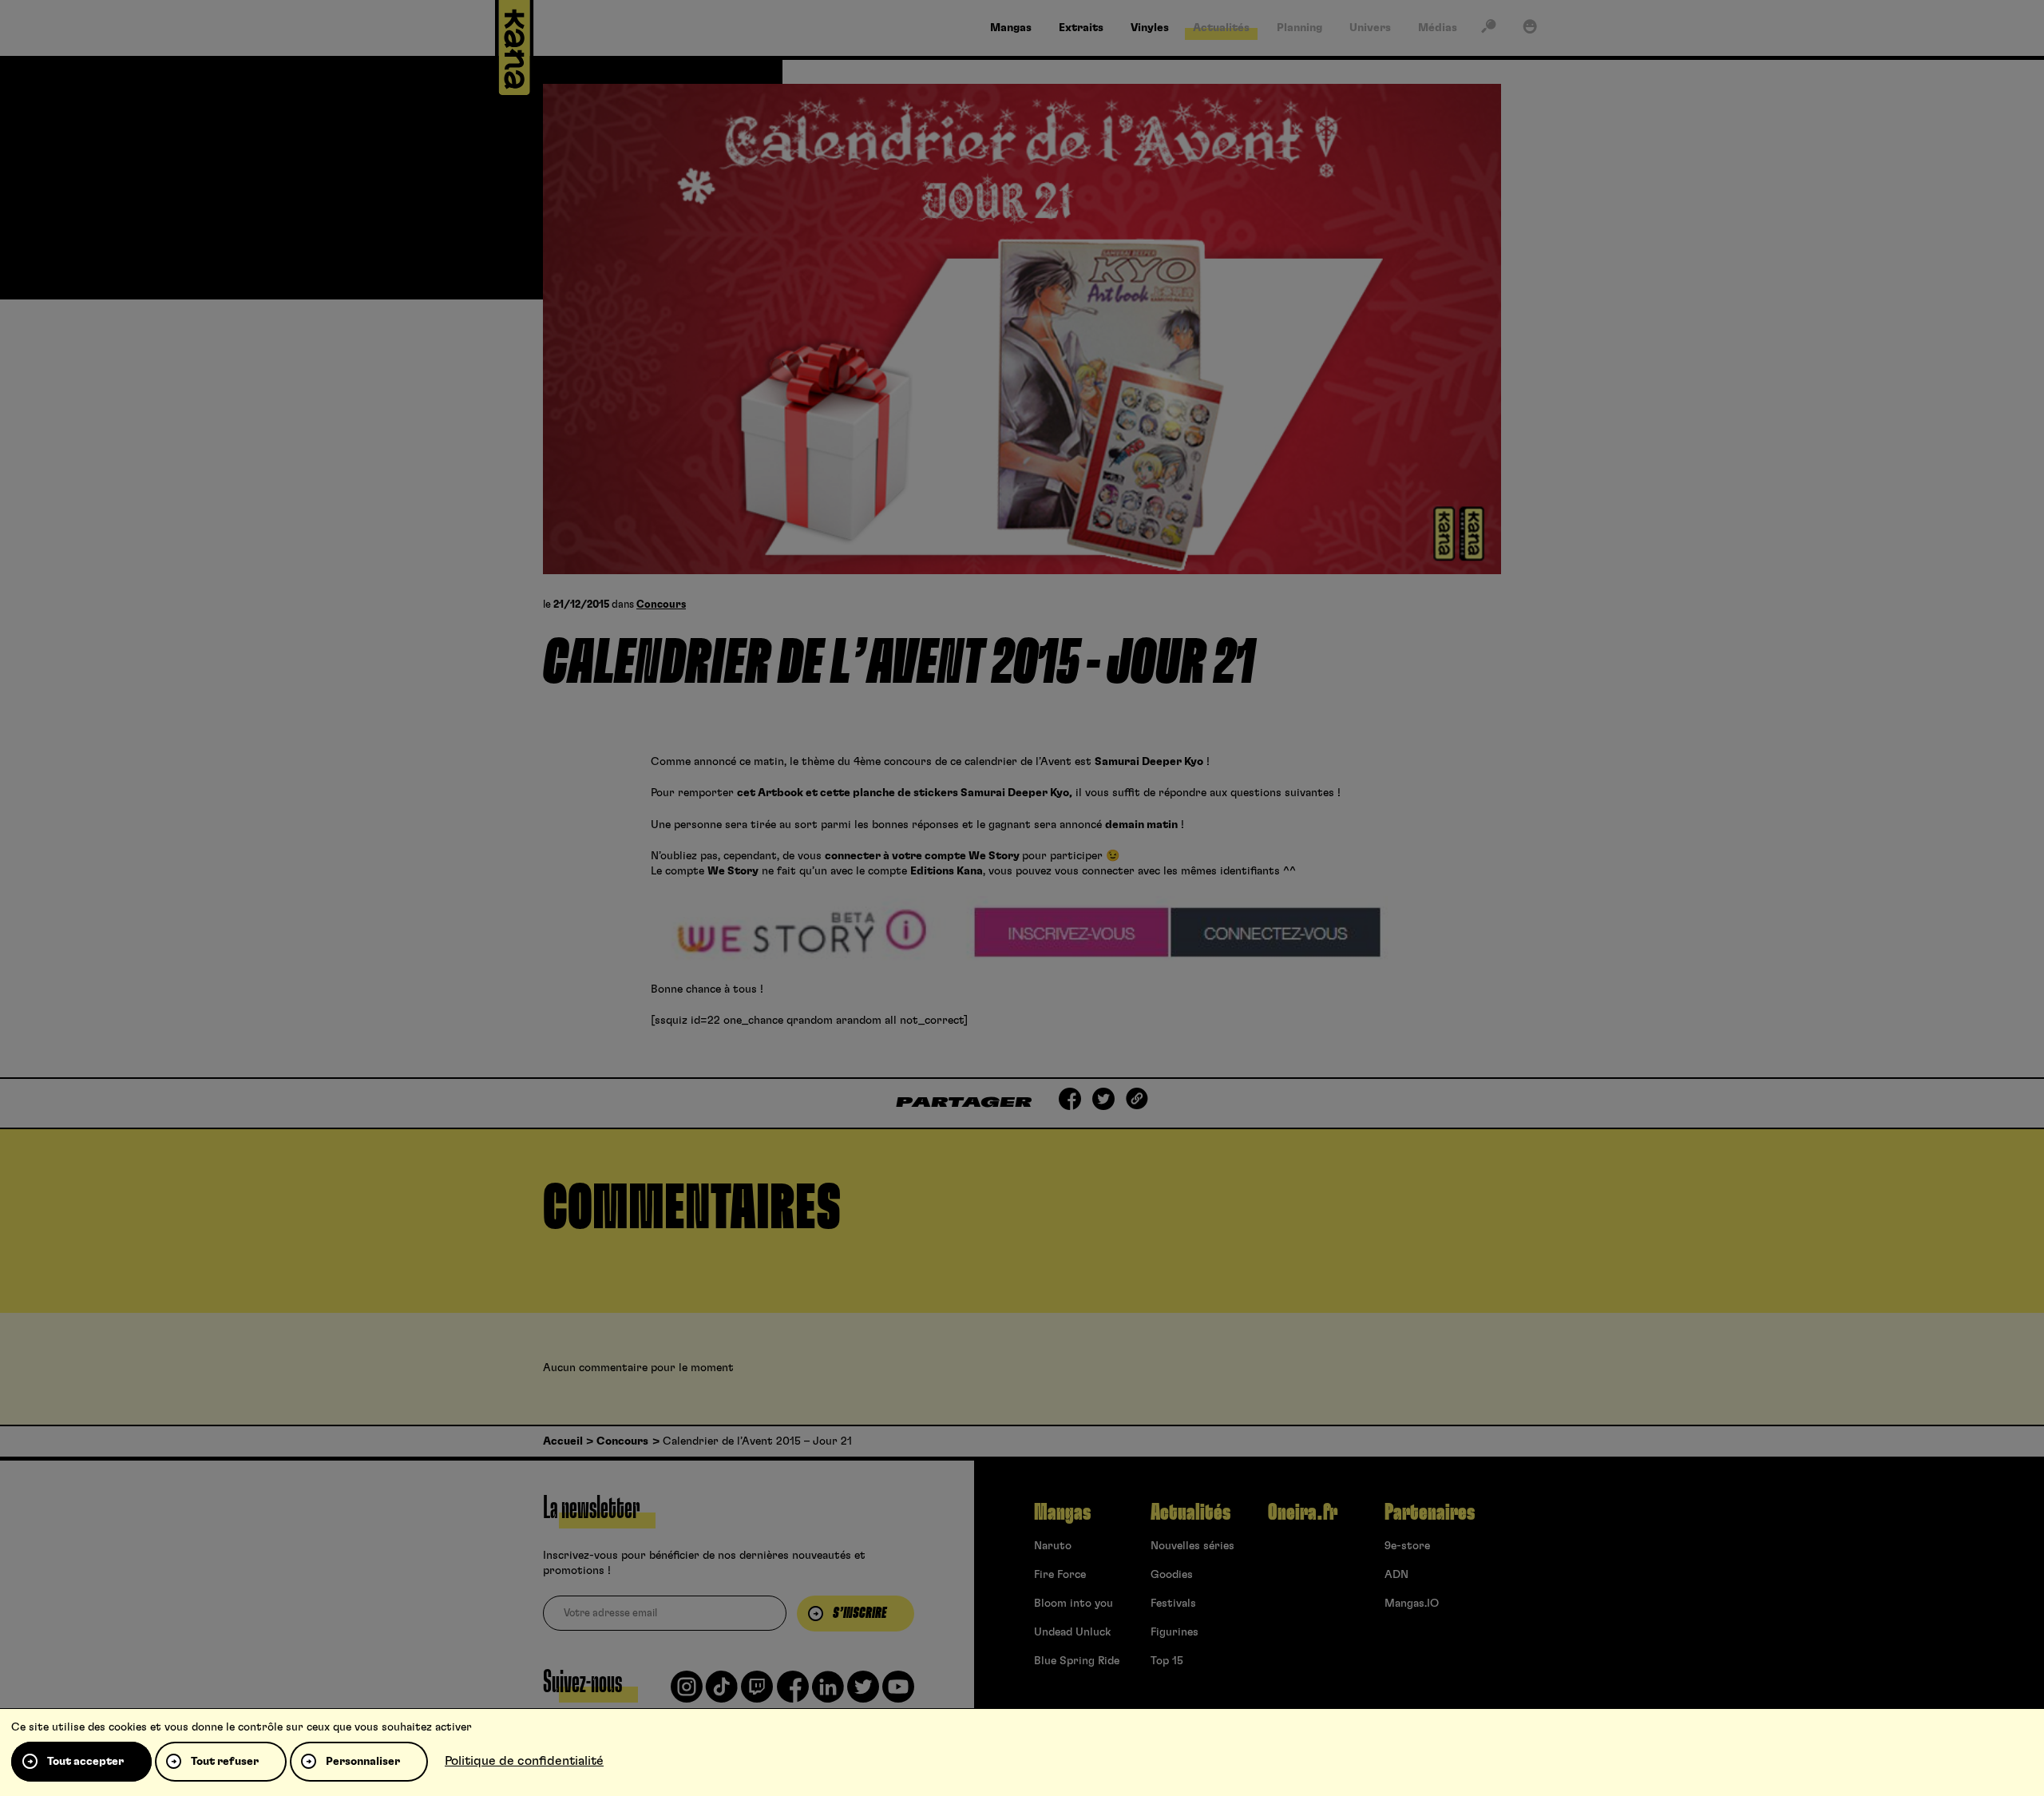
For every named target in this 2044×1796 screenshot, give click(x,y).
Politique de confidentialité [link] (524, 1761)
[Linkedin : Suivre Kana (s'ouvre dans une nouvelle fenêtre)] (828, 1693)
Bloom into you (1073, 1604)
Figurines (1175, 1632)
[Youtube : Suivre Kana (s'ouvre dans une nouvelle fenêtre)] (898, 1693)
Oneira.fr (1303, 1513)
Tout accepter (85, 1762)
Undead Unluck (1072, 1632)
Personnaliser (363, 1762)
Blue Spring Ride (1077, 1661)
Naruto (1053, 1546)
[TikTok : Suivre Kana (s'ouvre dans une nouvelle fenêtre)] (722, 1693)
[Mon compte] (1530, 30)
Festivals (1173, 1604)
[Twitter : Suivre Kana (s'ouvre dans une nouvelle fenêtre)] (863, 1693)
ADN (1396, 1575)
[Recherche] (1488, 30)
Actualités (1190, 1513)
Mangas (1062, 1513)
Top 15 (1167, 1661)
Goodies (1172, 1575)
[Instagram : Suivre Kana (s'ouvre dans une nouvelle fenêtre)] (687, 1693)
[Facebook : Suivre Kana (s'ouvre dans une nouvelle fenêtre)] (793, 1693)
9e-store (1407, 1546)
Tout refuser (225, 1762)
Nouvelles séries (1192, 1546)
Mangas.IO (1412, 1604)
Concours (661, 605)
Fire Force (1060, 1575)
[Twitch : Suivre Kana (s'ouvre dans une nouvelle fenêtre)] (757, 1693)
